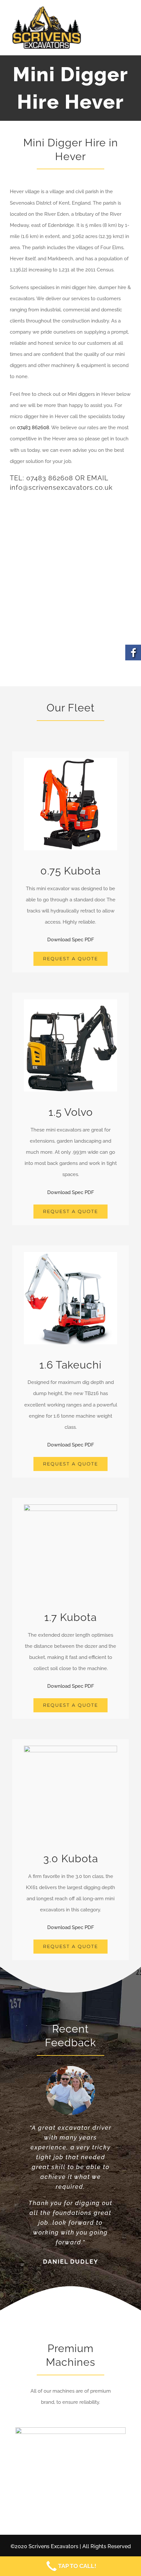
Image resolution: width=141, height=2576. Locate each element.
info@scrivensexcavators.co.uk (61, 488)
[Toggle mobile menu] (127, 31)
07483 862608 (33, 428)
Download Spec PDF (71, 940)
